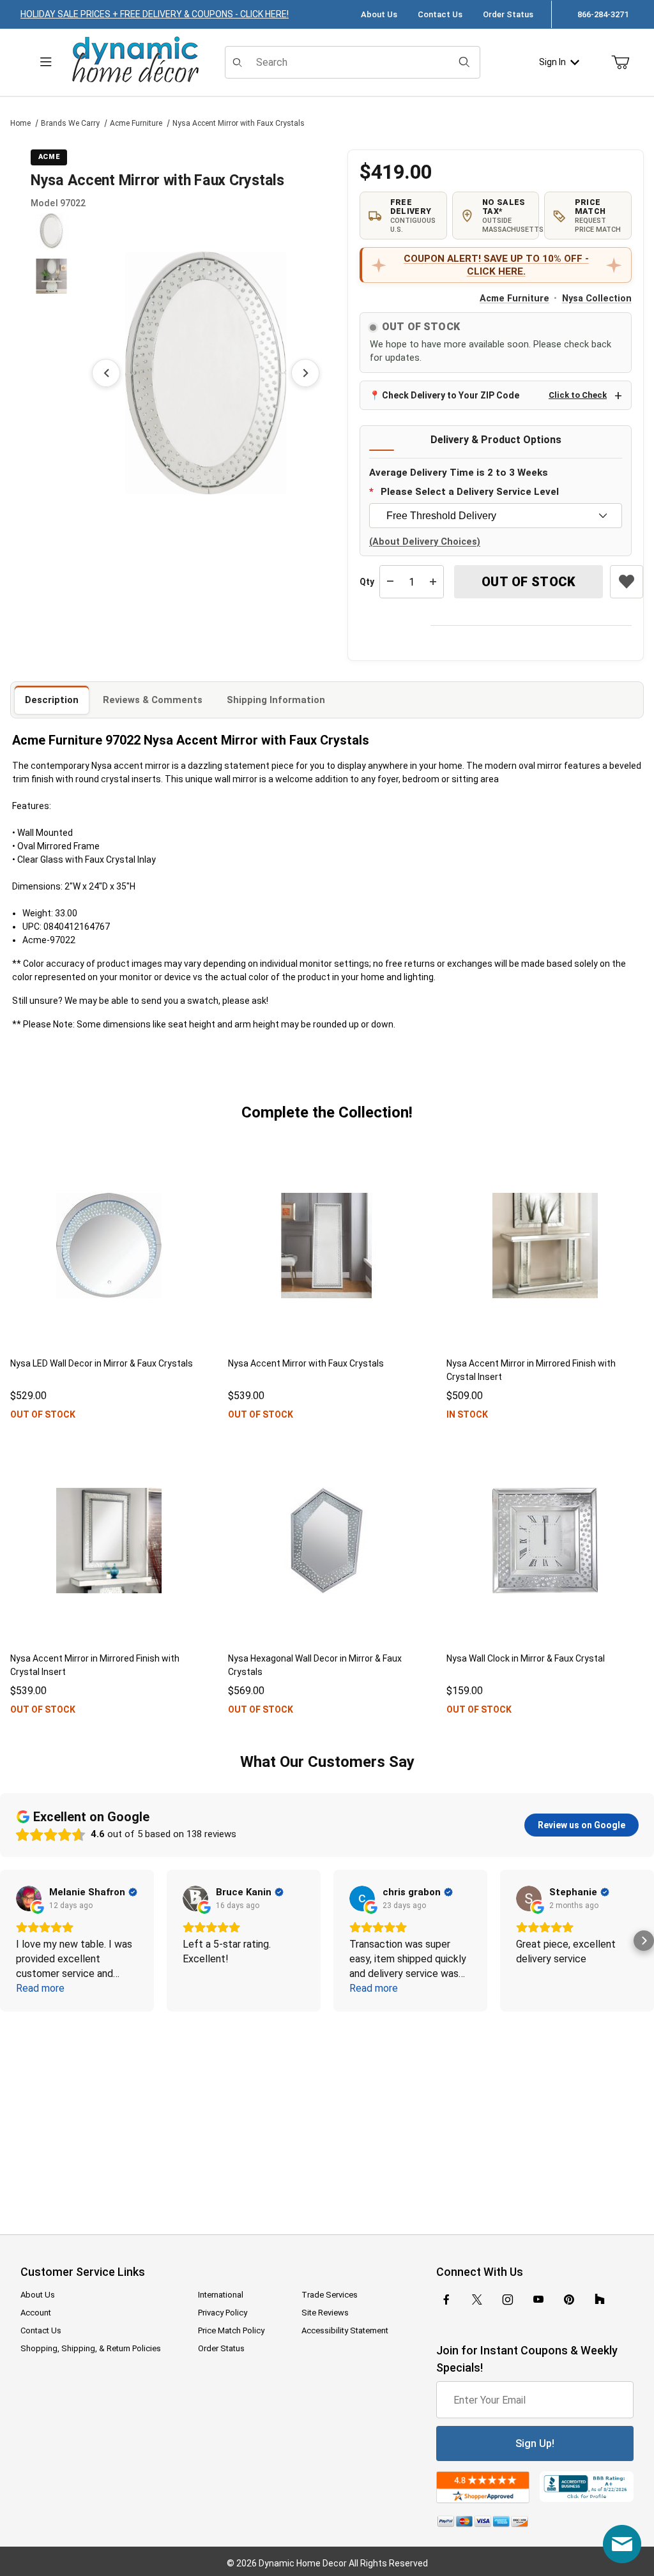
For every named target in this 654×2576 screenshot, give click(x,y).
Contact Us (440, 14)
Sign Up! (535, 2443)
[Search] (464, 62)
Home (20, 123)
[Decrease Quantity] (390, 582)
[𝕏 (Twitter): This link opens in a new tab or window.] (477, 2299)
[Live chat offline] (622, 2544)
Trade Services (330, 2295)
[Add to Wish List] (627, 582)
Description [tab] (52, 700)
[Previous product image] (106, 373)
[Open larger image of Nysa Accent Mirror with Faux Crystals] (206, 373)
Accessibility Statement (345, 2330)
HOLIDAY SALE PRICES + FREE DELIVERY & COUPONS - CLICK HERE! (155, 14)
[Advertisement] (327, 2114)
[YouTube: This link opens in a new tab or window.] (538, 2299)
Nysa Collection (597, 299)
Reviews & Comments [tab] (153, 700)
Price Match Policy (231, 2330)
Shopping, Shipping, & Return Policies (91, 2348)
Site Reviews (325, 2313)
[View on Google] (29, 1898)
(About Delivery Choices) (425, 542)
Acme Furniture (136, 123)
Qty (367, 582)
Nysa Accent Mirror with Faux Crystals (239, 123)
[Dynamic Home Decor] (135, 60)
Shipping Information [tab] (276, 700)
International (221, 2295)
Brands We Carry (70, 123)
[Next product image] (305, 373)
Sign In (552, 62)
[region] (51, 373)
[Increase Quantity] (433, 582)
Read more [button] (40, 1988)
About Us (379, 14)
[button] (51, 231)
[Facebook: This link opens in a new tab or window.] (446, 2299)
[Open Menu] (46, 62)
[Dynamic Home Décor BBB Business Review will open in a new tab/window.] (587, 2487)
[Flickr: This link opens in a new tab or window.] (600, 2299)
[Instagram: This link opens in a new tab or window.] (508, 2299)
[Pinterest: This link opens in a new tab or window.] (569, 2299)
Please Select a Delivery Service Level (470, 492)
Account (36, 2313)
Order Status (508, 14)
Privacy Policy (223, 2313)
